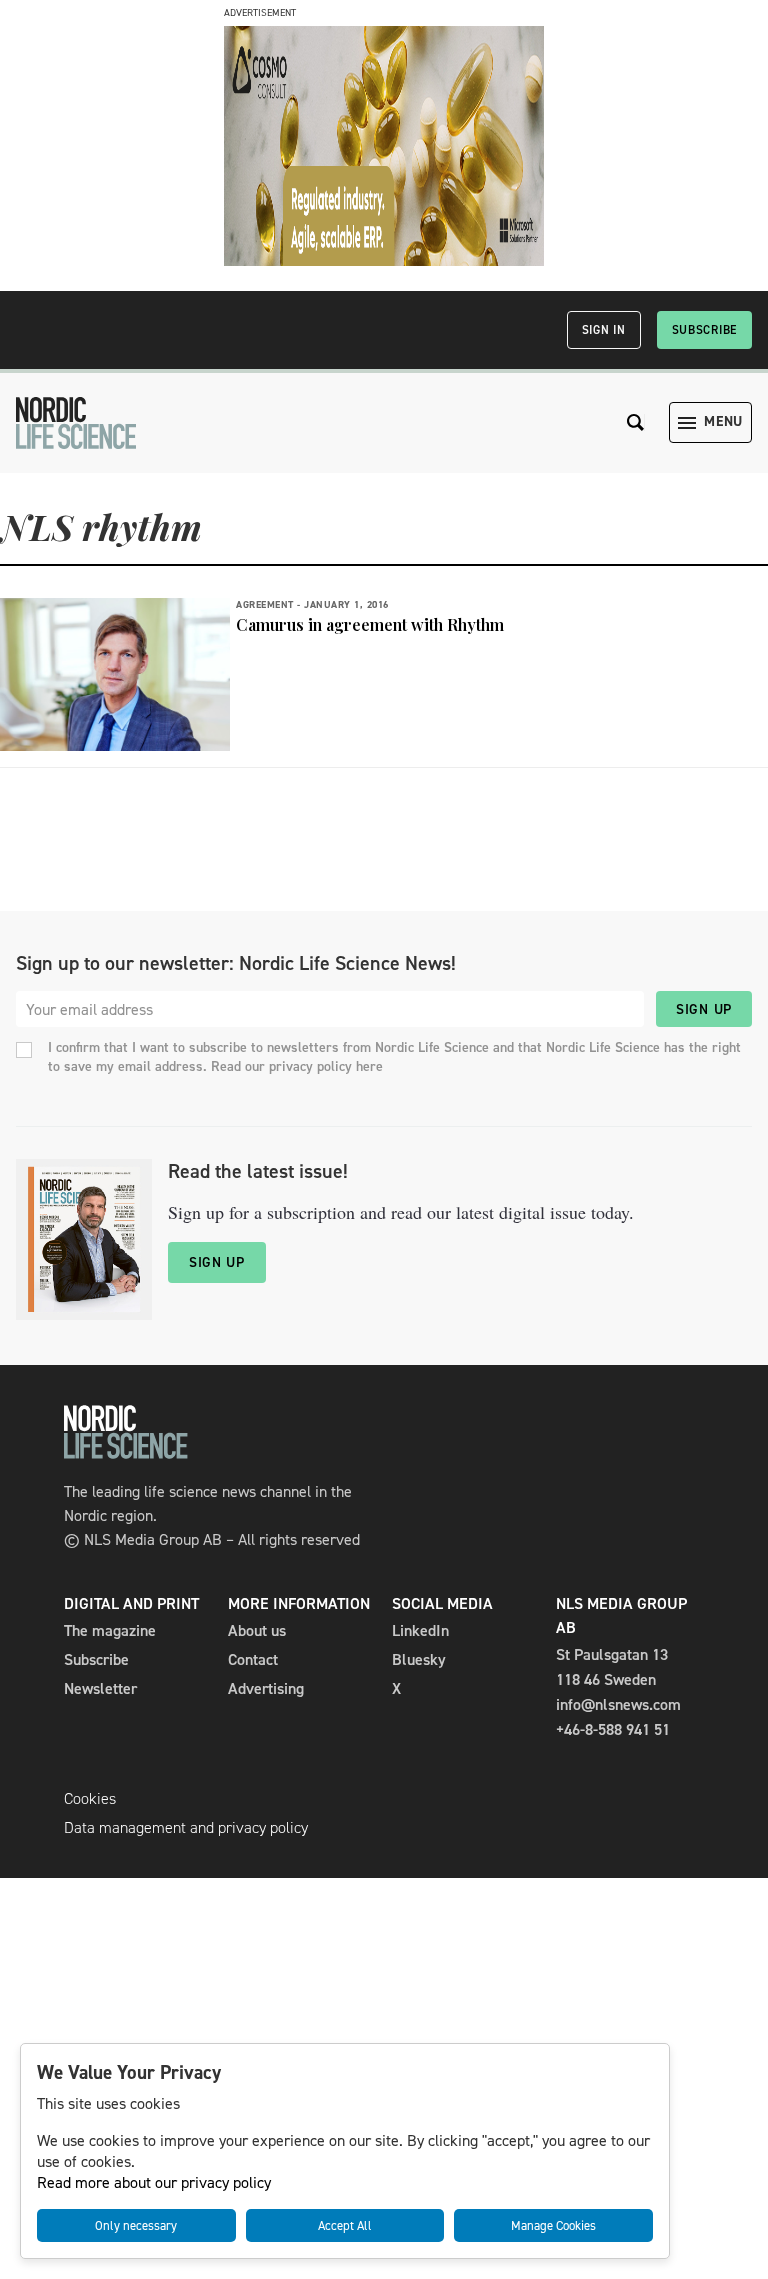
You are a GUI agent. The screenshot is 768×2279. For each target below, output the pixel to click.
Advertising (266, 1688)
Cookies (90, 1798)
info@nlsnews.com (618, 1704)
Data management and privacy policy (186, 1827)
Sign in (604, 330)
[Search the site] (636, 422)
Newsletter (100, 1688)
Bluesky (419, 1659)
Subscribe (704, 330)
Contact (253, 1659)
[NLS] (76, 423)
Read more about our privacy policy (154, 2182)
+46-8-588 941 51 (613, 1729)
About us (257, 1630)
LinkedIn (420, 1630)
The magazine (110, 1630)
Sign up (704, 1009)
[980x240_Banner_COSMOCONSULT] (384, 260)
